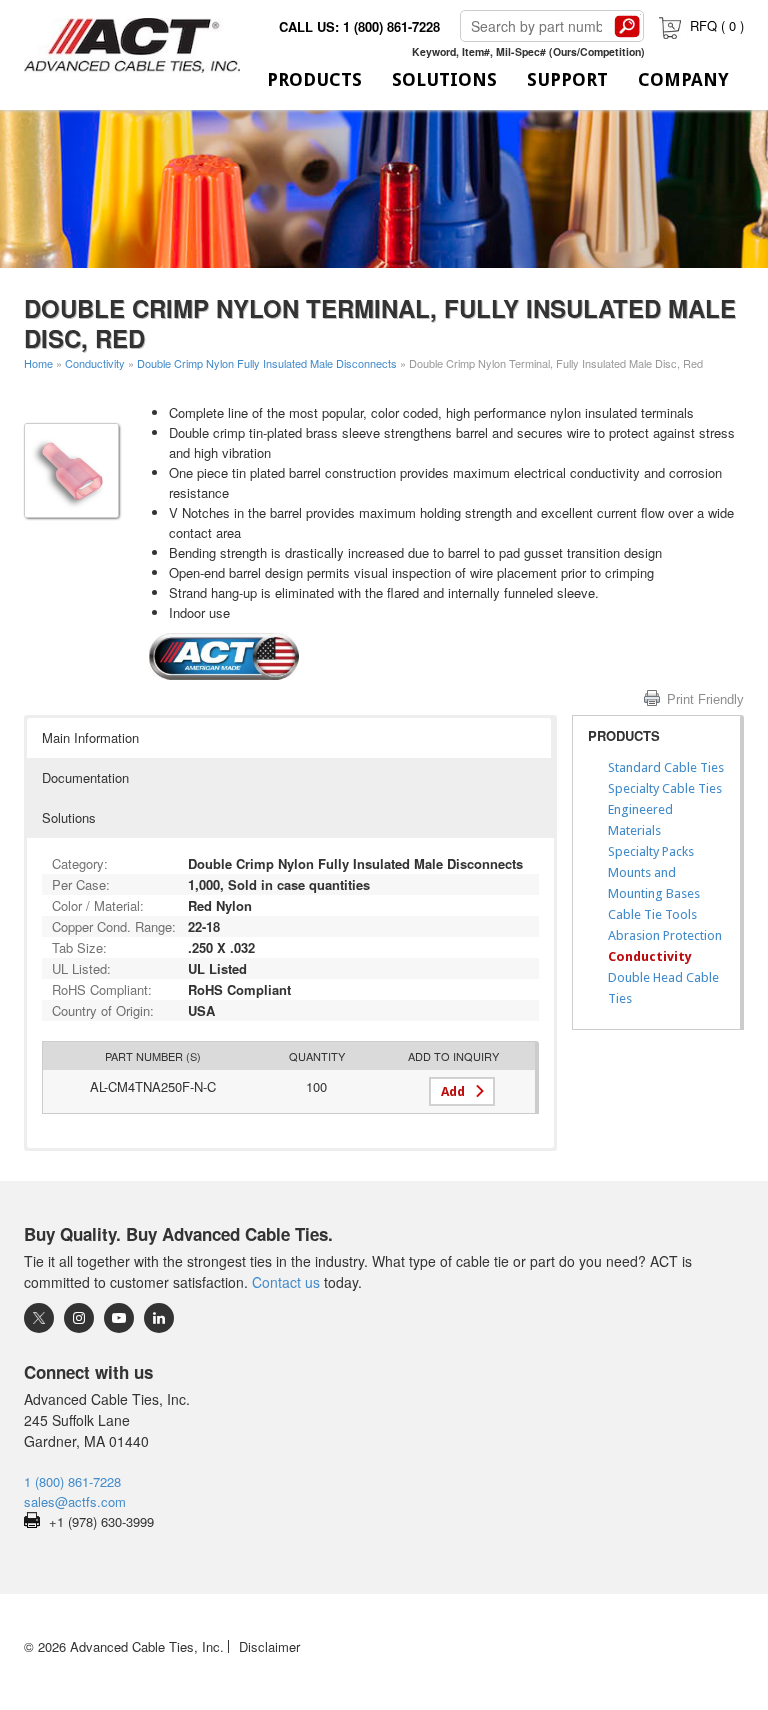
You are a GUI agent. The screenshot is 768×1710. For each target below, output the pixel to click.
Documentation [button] (85, 777)
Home (38, 363)
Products (314, 79)
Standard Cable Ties (666, 767)
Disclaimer (269, 1646)
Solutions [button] (69, 817)
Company (683, 79)
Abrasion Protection (665, 935)
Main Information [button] (90, 737)
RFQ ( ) (717, 25)
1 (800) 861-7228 (72, 1481)
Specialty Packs (651, 851)
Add (453, 1091)
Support (567, 79)
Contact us (286, 1282)
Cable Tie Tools (652, 914)
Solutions (444, 79)
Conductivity (95, 363)
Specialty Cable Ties (665, 788)
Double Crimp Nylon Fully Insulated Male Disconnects (267, 363)
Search (627, 26)
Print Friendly (705, 699)
